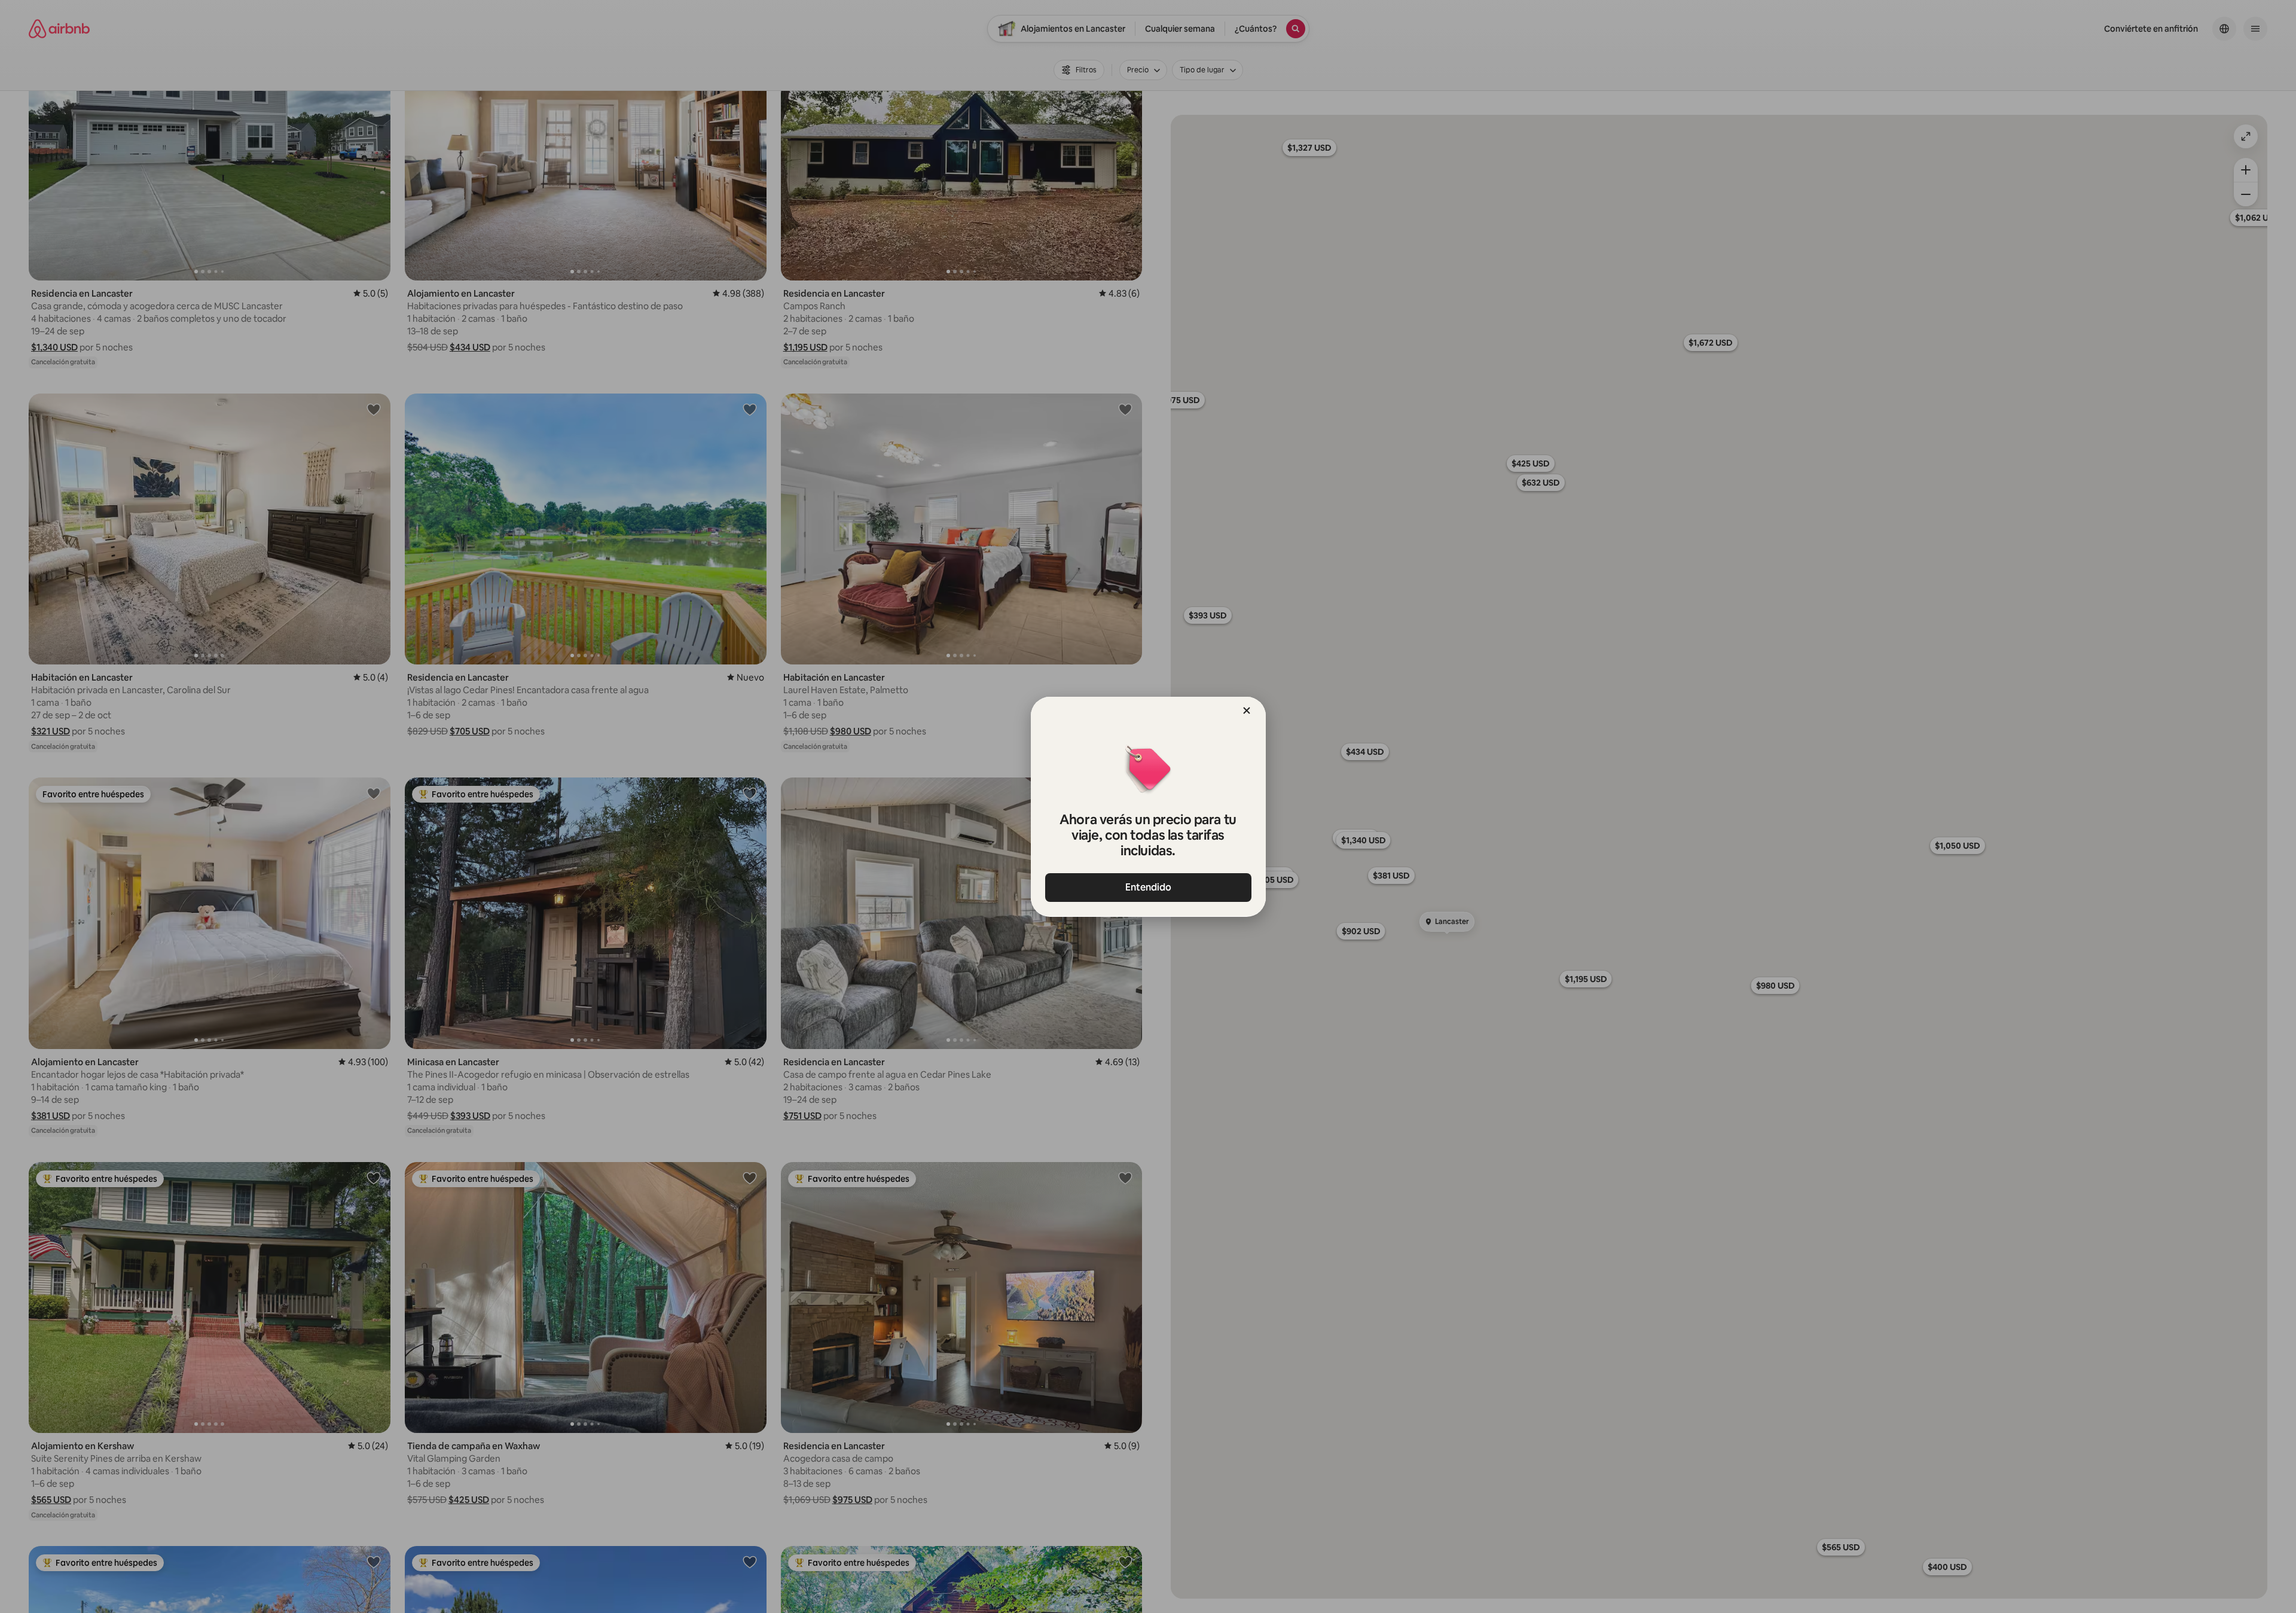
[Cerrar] (1247, 711)
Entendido (1148, 887)
